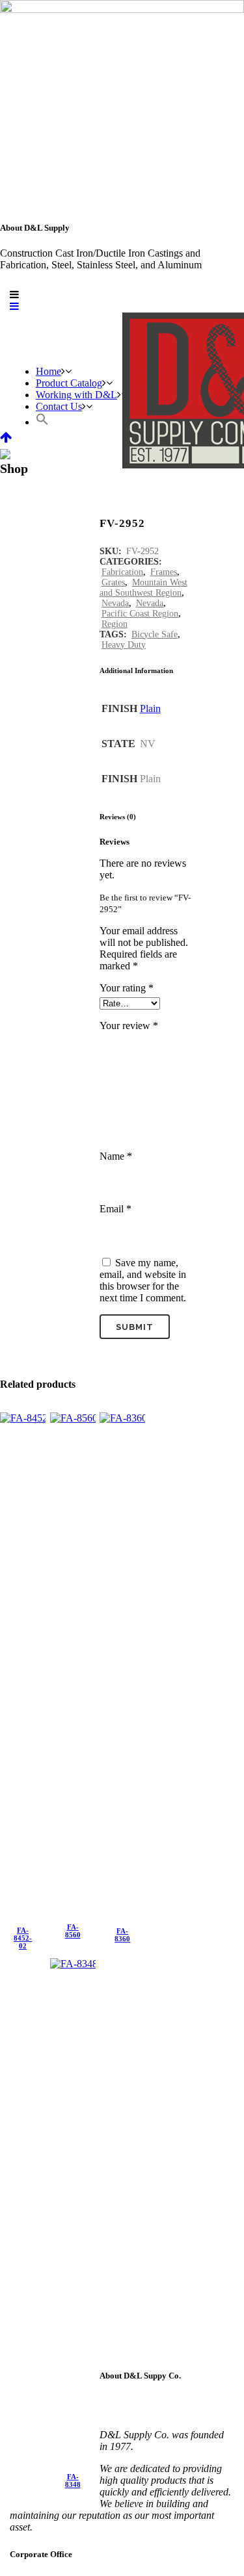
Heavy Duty (124, 645)
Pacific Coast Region (140, 614)
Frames (164, 572)
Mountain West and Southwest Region (143, 588)
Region (115, 624)
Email (115, 1209)
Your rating (127, 988)
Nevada (115, 603)
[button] (42, 422)
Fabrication (122, 572)
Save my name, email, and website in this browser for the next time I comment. (143, 1280)
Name (116, 1156)
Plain (150, 708)
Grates (113, 582)
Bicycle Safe (155, 634)
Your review (129, 1026)
